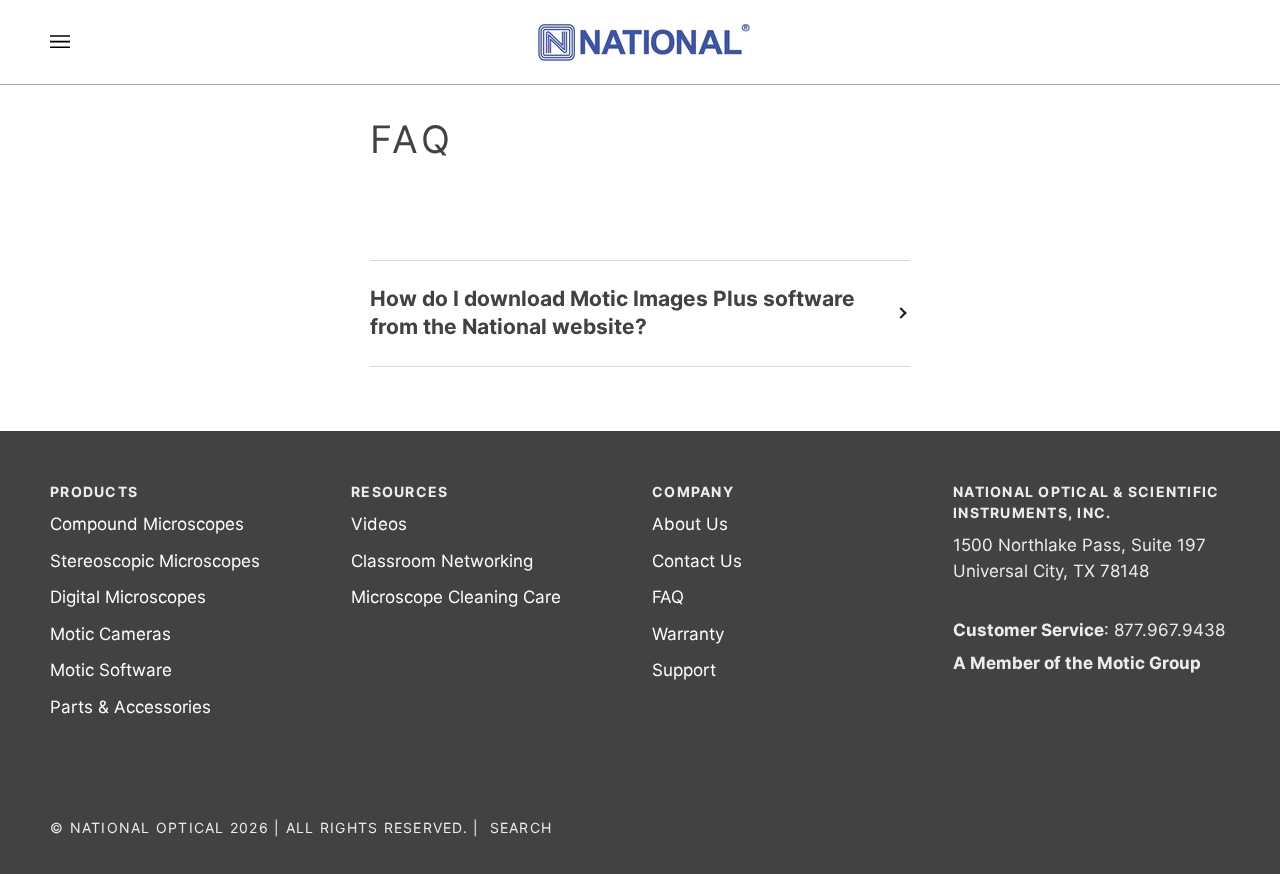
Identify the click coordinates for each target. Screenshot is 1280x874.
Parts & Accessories (130, 707)
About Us (690, 524)
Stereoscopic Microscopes (155, 561)
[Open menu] (80, 42)
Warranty (688, 634)
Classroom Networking (442, 561)
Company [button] (693, 491)
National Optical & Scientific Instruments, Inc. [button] (1086, 502)
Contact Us (697, 561)
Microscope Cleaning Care (456, 597)
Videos (379, 524)
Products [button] (94, 491)
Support (684, 670)
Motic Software (111, 670)
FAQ (668, 597)
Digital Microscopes (128, 597)
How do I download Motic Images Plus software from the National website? (612, 313)
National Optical (147, 827)
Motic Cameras (110, 634)
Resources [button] (399, 491)
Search (521, 827)
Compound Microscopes (147, 524)
